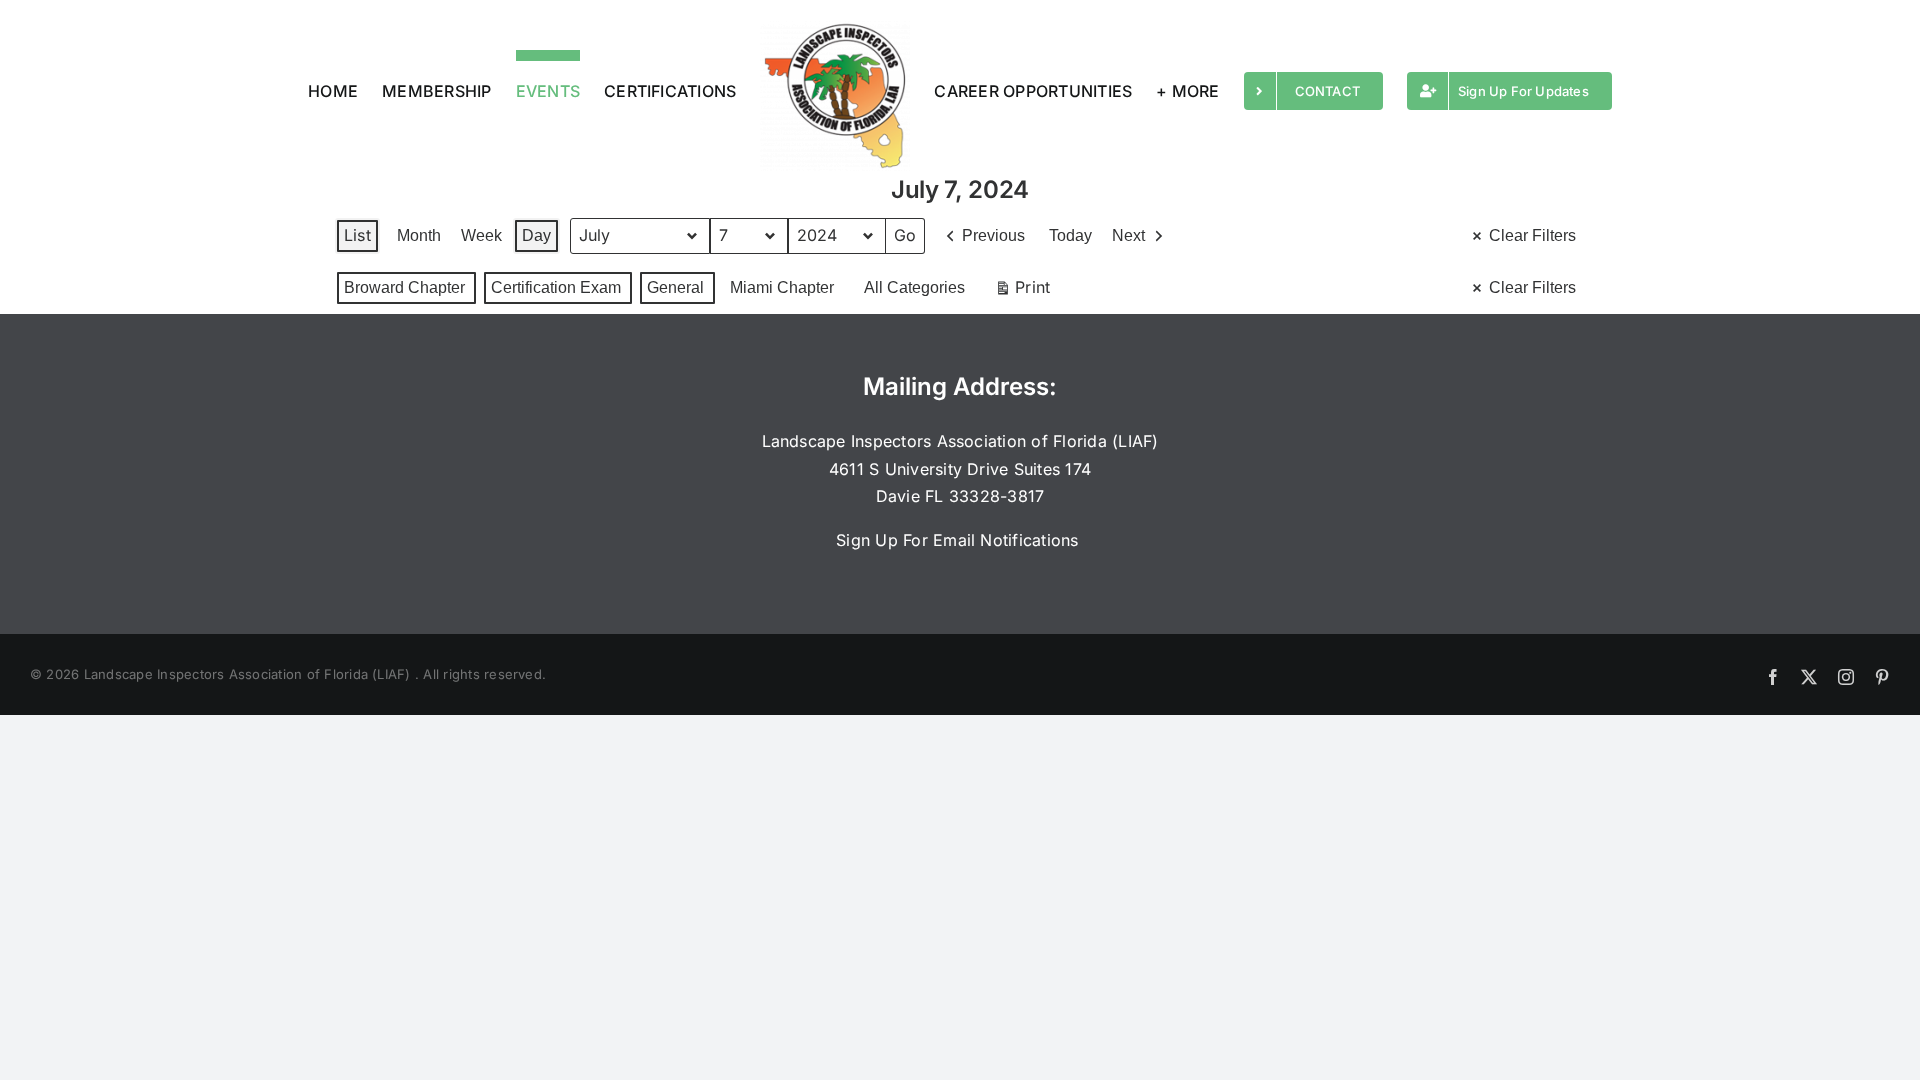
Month (419, 235)
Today (1070, 235)
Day (536, 235)
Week (481, 235)
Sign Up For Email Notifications (960, 540)
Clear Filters (1532, 235)
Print (1022, 291)
